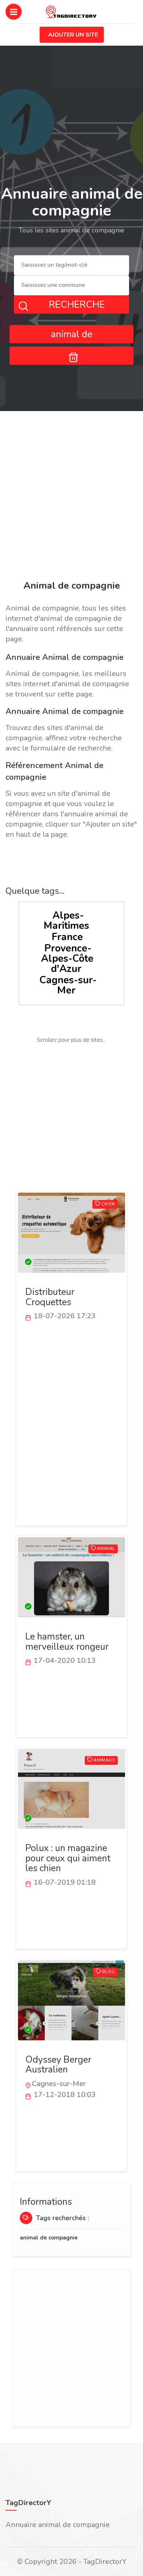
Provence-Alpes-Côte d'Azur (67, 959)
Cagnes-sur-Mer (68, 985)
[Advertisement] (71, 497)
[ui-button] (71, 356)
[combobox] (71, 265)
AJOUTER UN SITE (73, 35)
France (67, 937)
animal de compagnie (49, 2238)
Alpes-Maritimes (66, 921)
